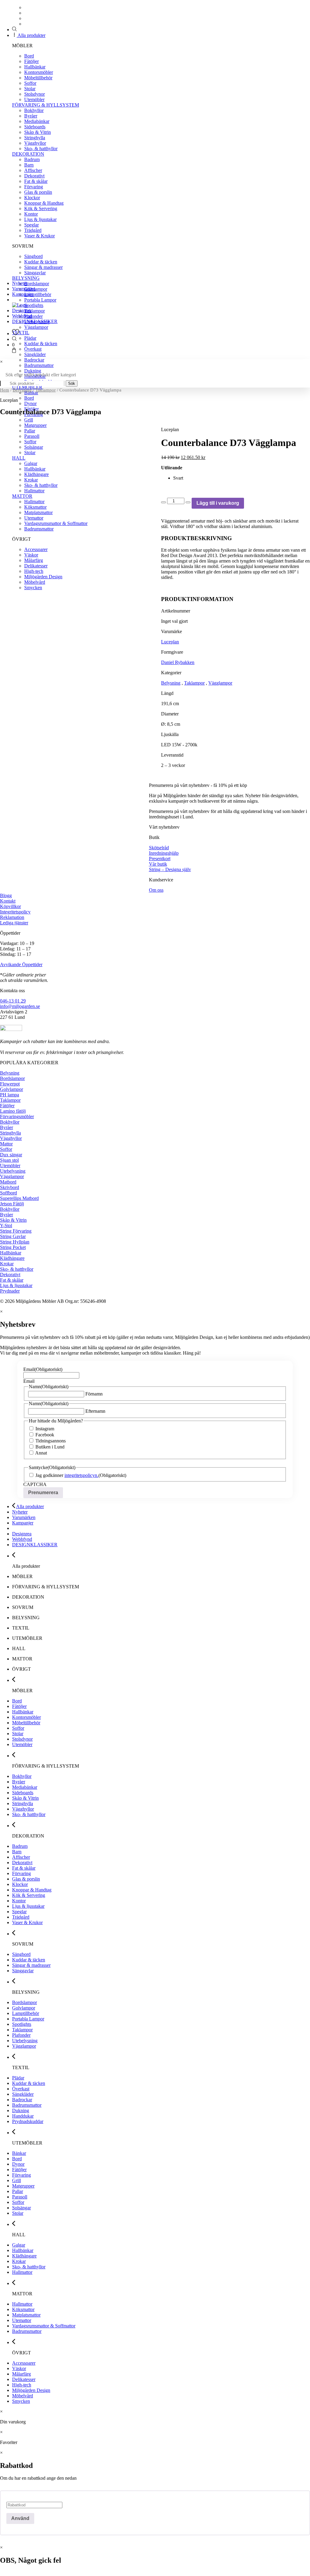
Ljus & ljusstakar (40, 219)
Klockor (32, 198)
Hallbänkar (35, 67)
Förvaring (34, 187)
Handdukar (23, 2116)
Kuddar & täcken (41, 262)
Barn (29, 165)
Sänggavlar (35, 273)
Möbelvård (23, 2396)
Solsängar (21, 2208)
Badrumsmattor (39, 365)
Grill (29, 420)
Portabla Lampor (40, 300)
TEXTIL (21, 333)
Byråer (31, 116)
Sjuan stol (9, 1160)
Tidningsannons (51, 1441)
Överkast (33, 349)
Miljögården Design (31, 2390)
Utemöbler (34, 99)
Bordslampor (37, 284)
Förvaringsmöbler (17, 1116)
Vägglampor (36, 327)
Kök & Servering (41, 208)
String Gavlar (13, 1236)
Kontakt (8, 901)
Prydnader (10, 1291)
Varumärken (24, 289)
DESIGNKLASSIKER (35, 321)
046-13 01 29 (13, 1001)
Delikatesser (24, 2379)
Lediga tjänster (14, 923)
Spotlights (34, 305)
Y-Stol (6, 1225)
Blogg (6, 895)
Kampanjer (23, 294)
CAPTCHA (35, 1484)
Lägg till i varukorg (218, 503)
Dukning (33, 371)
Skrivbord (10, 1187)
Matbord (8, 1182)
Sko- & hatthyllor (41, 149)
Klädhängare (12, 1258)
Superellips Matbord (19, 1198)
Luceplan (170, 642)
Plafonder (33, 316)
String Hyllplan (15, 1242)
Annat (41, 1453)
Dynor (18, 2164)
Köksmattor (23, 2309)
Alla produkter (31, 35)
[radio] (242, 478)
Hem (5, 390)
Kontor (31, 214)
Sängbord (33, 256)
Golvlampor (36, 289)
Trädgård (33, 230)
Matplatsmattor (26, 2315)
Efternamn (95, 1411)
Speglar (31, 225)
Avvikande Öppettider (21, 964)
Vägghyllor (35, 143)
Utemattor (22, 2320)
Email (43, 1369)
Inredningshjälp (164, 853)
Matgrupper (23, 2186)
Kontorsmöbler (39, 72)
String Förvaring (16, 1231)
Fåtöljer (31, 61)
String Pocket (13, 1247)
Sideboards (35, 127)
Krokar (7, 1264)
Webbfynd (22, 316)
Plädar (30, 338)
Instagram (45, 1429)
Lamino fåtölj (13, 1111)
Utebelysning (13, 1171)
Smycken (21, 2401)
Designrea (22, 310)
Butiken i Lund (50, 1447)
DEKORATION (28, 154)
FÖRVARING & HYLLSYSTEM (46, 105)
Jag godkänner (67, 1475)
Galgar (19, 2245)
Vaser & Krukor (40, 236)
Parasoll (20, 2197)
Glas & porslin (38, 192)
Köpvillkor (10, 906)
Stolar (30, 89)
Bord (29, 56)
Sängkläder (35, 354)
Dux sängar (11, 1155)
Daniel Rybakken (178, 662)
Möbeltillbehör (38, 78)
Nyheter (20, 283)
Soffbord (8, 1193)
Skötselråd (159, 848)
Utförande (172, 468)
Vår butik (158, 864)
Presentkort (160, 859)
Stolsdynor (35, 94)
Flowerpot (10, 1084)
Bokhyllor (34, 110)
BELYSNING (26, 278)
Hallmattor (22, 2272)
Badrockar (34, 360)
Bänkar (31, 393)
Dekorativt (34, 176)
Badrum (32, 159)
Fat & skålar (36, 181)
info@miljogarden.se (20, 1006)
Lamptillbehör (38, 294)
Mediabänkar (37, 121)
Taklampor (35, 311)
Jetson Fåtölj (12, 1204)
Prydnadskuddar (28, 2121)
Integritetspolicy (15, 912)
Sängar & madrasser (43, 267)
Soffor (30, 83)
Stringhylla (35, 138)
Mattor (6, 1144)
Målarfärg (21, 2374)
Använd (20, 2518)
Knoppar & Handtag (44, 203)
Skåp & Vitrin (38, 132)
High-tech (22, 2385)
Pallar (18, 2191)
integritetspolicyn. (81, 1475)
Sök (72, 383)
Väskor (19, 2368)
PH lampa (10, 1095)
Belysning (22, 390)
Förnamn (94, 1394)
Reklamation (12, 917)
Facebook (45, 1435)
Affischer (33, 170)
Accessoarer (24, 2363)
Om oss (156, 890)
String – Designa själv (170, 869)
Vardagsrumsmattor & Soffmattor (44, 2326)
